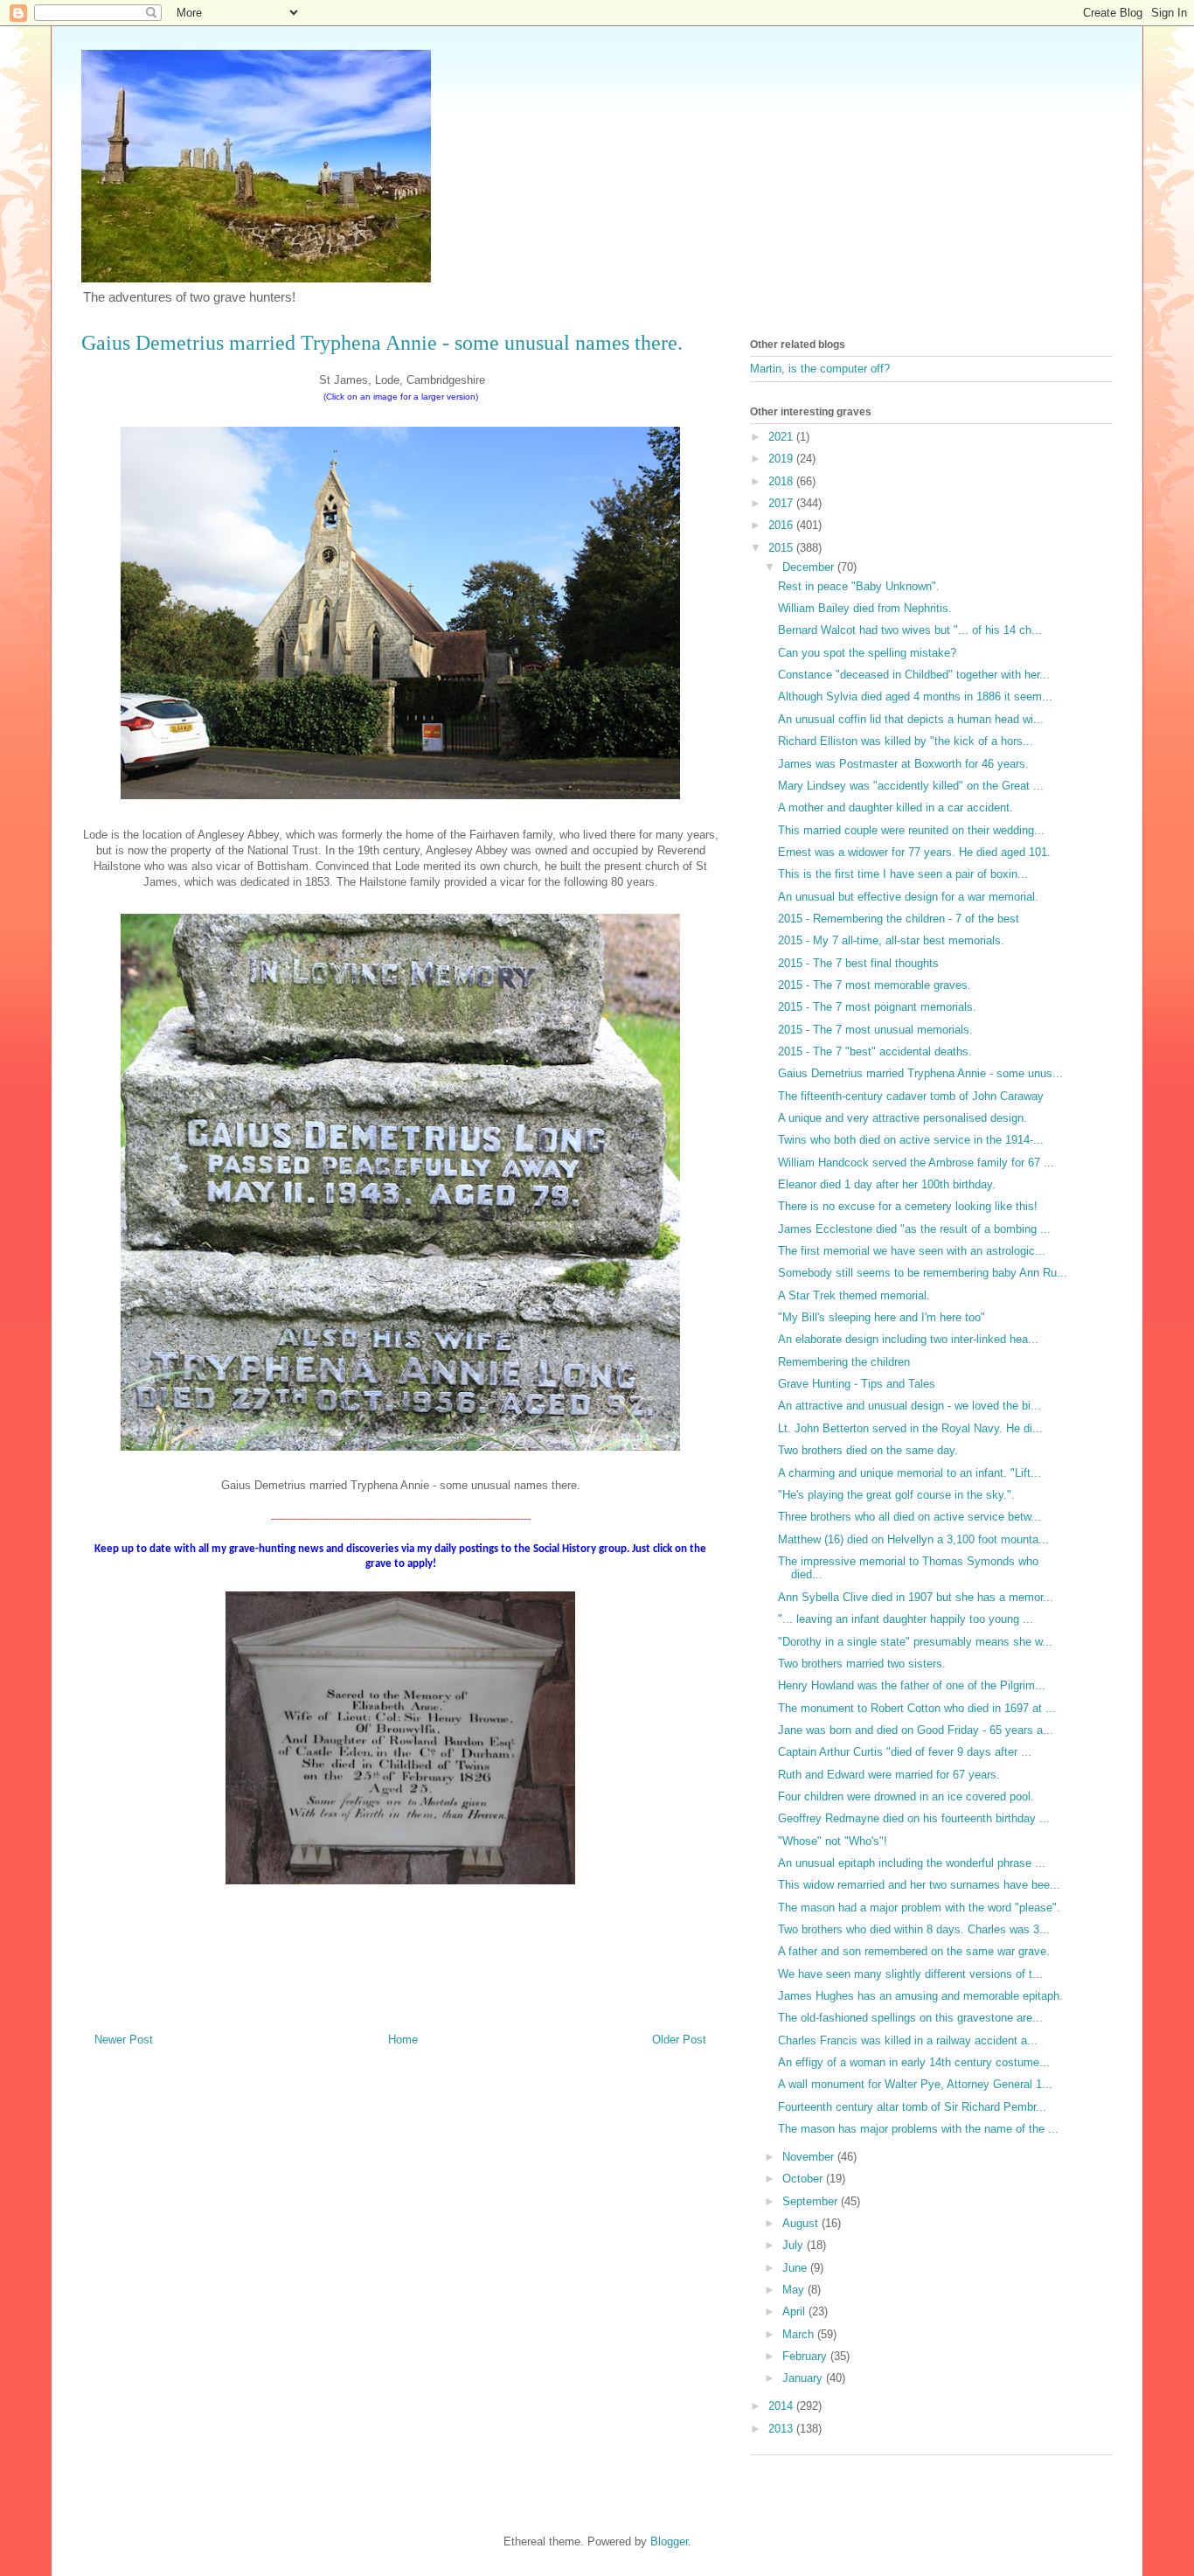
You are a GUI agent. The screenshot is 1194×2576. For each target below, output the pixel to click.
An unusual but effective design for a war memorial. (908, 897)
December (810, 567)
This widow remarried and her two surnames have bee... (919, 1885)
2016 (782, 525)
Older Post (679, 2040)
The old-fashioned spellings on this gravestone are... (910, 2018)
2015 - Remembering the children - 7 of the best (899, 919)
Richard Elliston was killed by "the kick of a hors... (906, 741)
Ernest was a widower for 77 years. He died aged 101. (914, 852)
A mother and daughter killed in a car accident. (895, 808)
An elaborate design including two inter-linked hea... (908, 1339)
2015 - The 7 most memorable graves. (875, 985)
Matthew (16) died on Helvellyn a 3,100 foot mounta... (913, 1539)
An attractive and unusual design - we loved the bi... (909, 1406)
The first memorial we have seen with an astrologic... (912, 1251)
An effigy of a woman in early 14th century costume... (914, 2062)
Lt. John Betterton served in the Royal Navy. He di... (910, 1428)
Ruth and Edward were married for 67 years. (889, 1775)
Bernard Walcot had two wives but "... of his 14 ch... (910, 630)
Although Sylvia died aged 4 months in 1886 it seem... (915, 696)
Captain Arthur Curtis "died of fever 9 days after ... (905, 1752)
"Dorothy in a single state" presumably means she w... (915, 1642)
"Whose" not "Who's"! (833, 1841)
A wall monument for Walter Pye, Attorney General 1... (915, 2084)
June (796, 2268)
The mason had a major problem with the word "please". (919, 1908)
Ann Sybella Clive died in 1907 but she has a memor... (916, 1597)
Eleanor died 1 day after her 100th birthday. (887, 1184)
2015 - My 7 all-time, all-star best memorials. (891, 940)
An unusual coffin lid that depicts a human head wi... (911, 719)
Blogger (669, 2541)
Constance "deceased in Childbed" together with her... (914, 675)
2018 (782, 481)
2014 (782, 2406)
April (795, 2311)
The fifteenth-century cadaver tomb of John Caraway (911, 1096)
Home (403, 2040)
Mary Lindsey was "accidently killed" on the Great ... (911, 786)
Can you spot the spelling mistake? (867, 653)
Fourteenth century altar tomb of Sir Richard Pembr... (912, 2107)
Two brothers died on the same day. (868, 1450)
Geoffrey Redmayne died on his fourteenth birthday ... (914, 1818)
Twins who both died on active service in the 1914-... (911, 1140)
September (812, 2201)
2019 (782, 459)
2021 (782, 437)
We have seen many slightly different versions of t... (910, 1974)
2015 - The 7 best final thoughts (858, 963)
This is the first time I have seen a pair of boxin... (903, 874)
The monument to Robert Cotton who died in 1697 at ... (917, 1708)
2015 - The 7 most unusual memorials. (875, 1030)
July (795, 2245)
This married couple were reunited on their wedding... (911, 830)
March (800, 2334)
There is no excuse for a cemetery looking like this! (908, 1206)
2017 (782, 503)
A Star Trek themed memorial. (854, 1295)
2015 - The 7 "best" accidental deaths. (875, 1051)
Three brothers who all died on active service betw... (909, 1517)
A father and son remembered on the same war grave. (914, 1951)
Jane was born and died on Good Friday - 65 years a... (916, 1730)
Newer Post (124, 2040)
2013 (782, 2429)
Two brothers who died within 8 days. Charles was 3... (914, 1929)
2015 (782, 548)
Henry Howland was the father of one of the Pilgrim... (912, 1685)
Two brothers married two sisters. (862, 1664)
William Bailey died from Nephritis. (865, 608)
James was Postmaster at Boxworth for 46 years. (903, 764)
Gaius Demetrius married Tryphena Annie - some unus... (920, 1073)
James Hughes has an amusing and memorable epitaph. (920, 1996)
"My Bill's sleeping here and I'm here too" (882, 1317)
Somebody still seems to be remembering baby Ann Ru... (923, 1273)
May (795, 2290)
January (804, 2378)
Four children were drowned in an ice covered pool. (906, 1796)
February (806, 2356)
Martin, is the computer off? (820, 369)
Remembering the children (844, 1362)
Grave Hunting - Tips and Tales (857, 1384)
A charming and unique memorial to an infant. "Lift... (909, 1473)
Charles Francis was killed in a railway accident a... (908, 2040)
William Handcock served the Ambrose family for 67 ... (916, 1163)
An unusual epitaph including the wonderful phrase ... (912, 1863)
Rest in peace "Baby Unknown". (859, 586)
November (810, 2157)
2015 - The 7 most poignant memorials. (877, 1007)
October (804, 2179)
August (802, 2223)
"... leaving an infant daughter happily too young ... (906, 1619)
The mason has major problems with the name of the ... (918, 2129)
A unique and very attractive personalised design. (902, 1118)
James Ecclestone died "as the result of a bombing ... (914, 1229)
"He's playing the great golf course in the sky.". (896, 1495)
